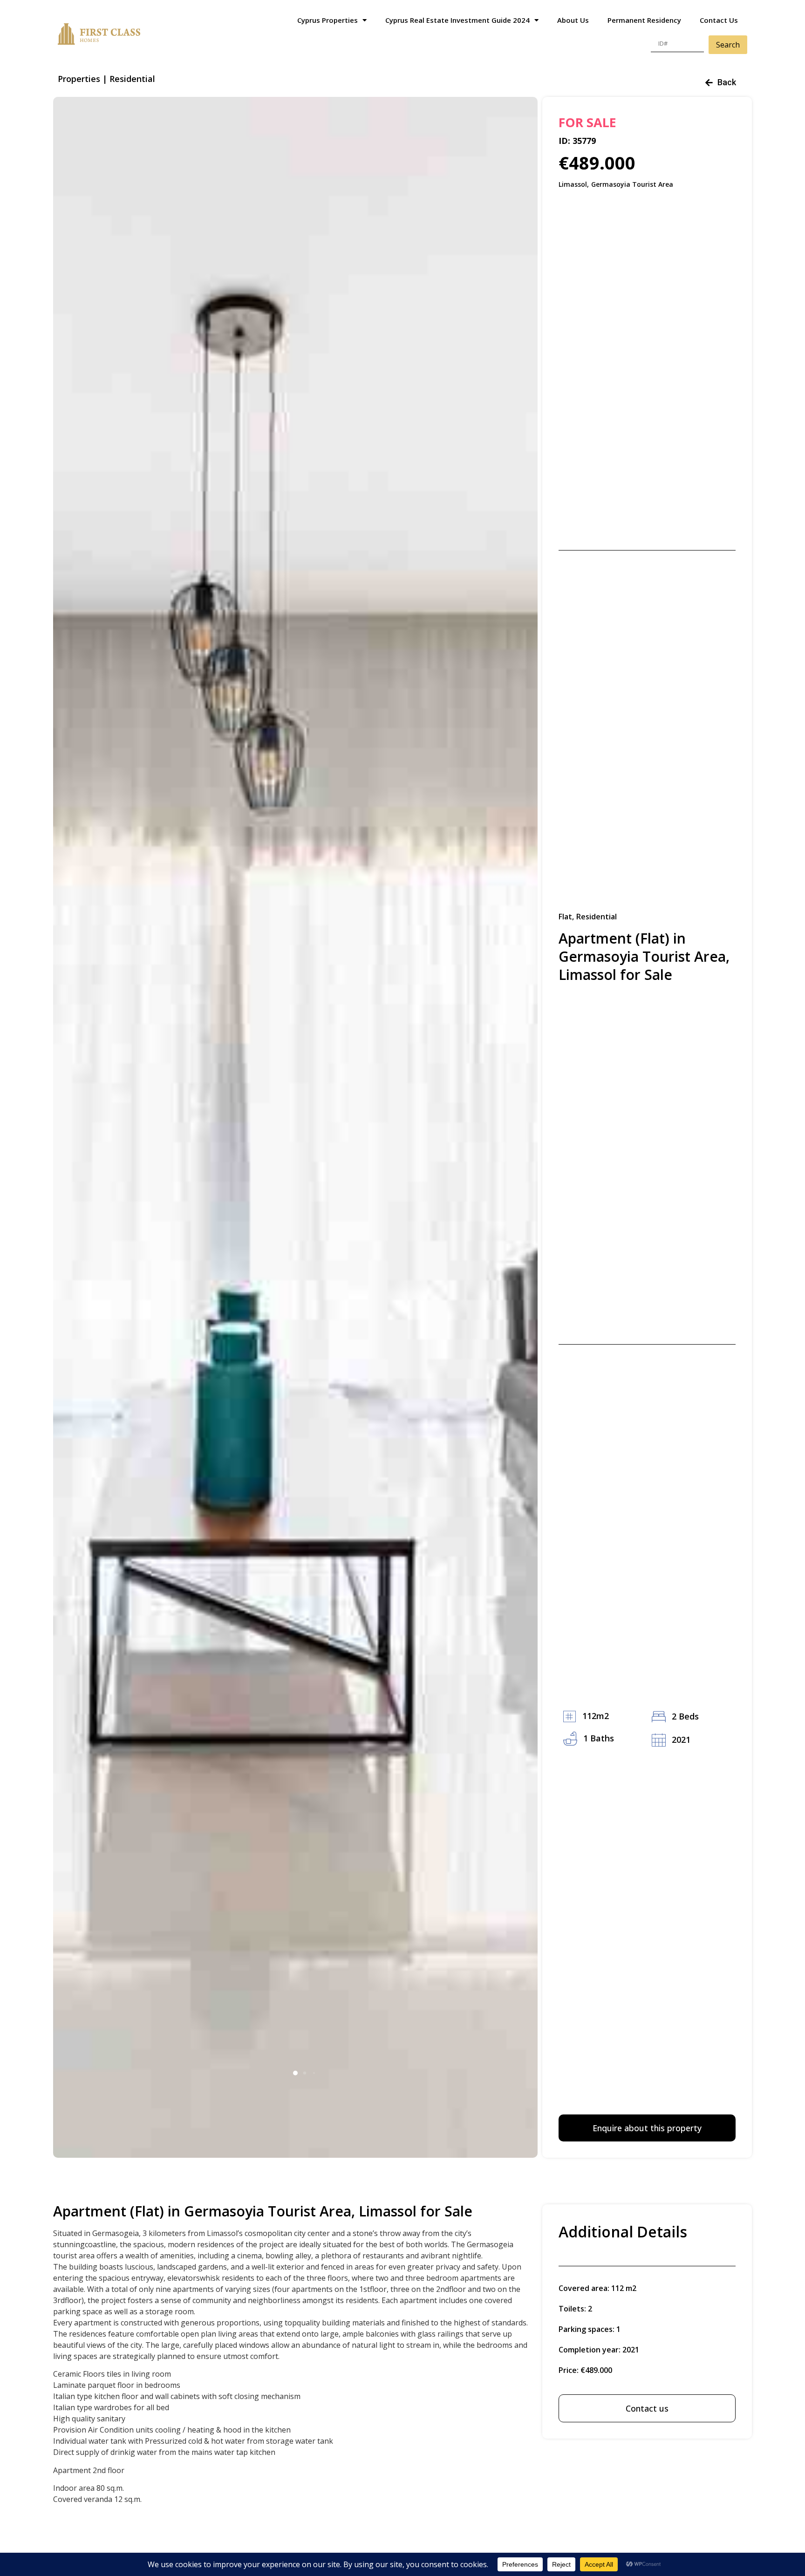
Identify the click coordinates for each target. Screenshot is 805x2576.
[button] (295, 2073)
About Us (573, 20)
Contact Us (719, 20)
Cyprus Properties (327, 20)
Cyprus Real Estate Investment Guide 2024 (457, 20)
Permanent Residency (644, 20)
